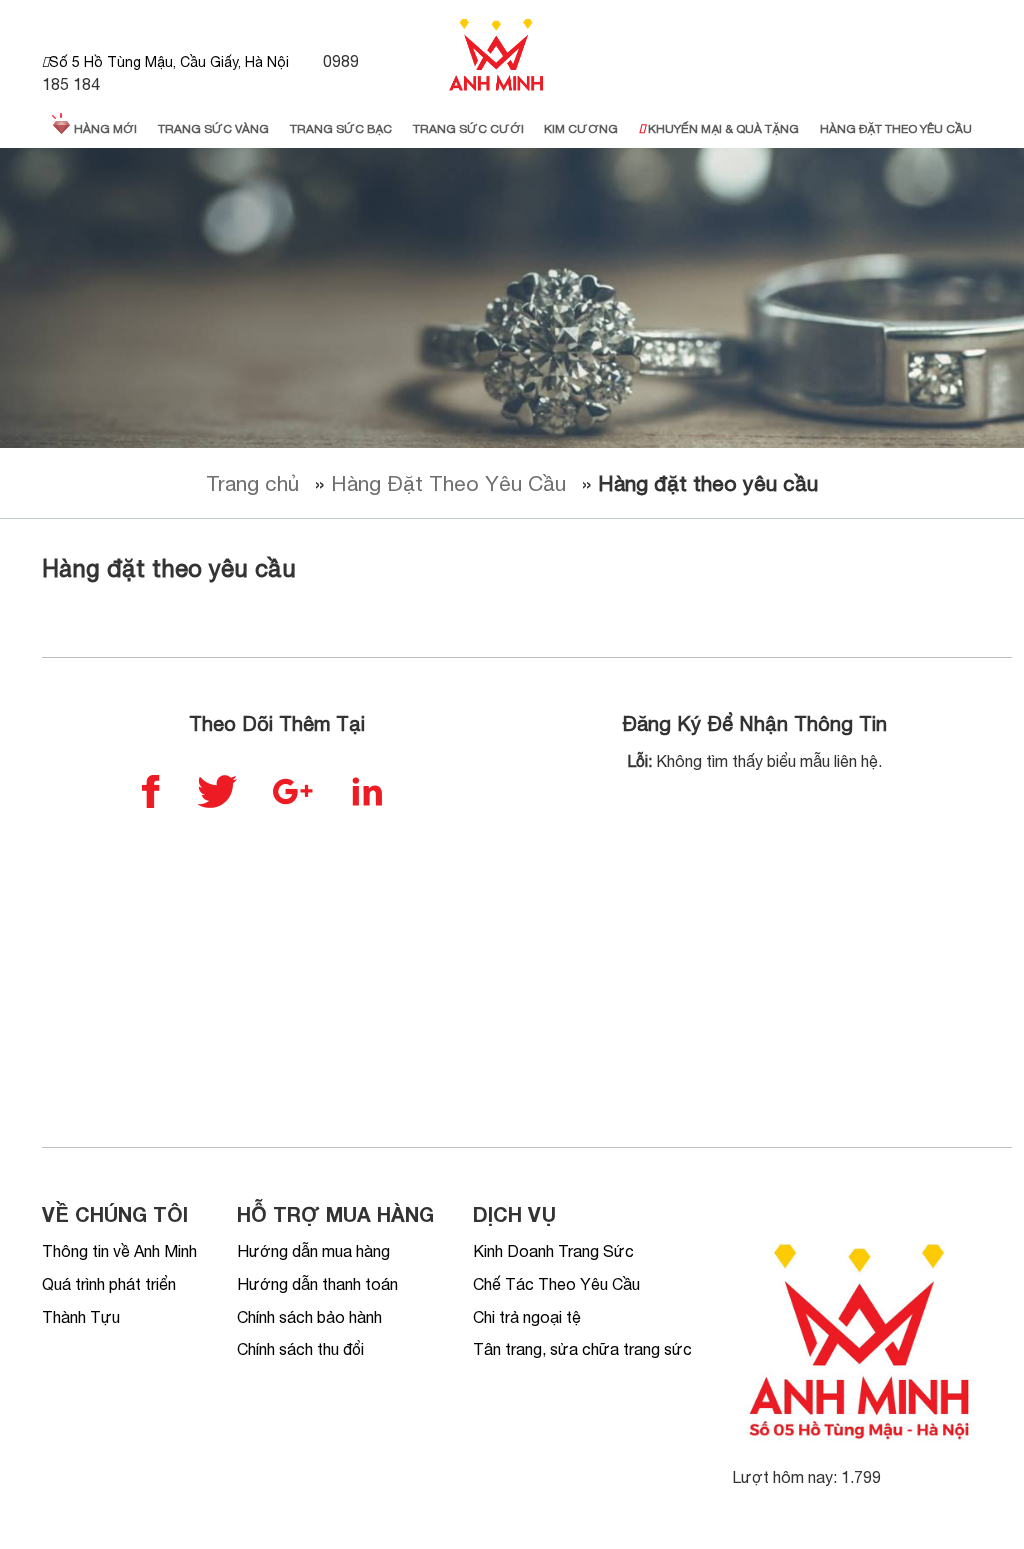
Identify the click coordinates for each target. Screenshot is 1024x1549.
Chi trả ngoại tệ (527, 1317)
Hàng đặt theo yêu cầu (896, 129)
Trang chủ (252, 483)
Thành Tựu (81, 1317)
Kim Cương (581, 129)
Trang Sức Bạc (341, 129)
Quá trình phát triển (109, 1284)
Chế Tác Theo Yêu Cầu (556, 1284)
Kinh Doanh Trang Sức (553, 1251)
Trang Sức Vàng (213, 129)
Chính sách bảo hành (309, 1317)
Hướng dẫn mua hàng (313, 1251)
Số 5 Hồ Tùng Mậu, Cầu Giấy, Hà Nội (169, 62)
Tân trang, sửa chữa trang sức (582, 1349)
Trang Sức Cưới (468, 129)
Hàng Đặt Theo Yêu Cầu (448, 483)
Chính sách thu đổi (300, 1349)
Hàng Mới (104, 129)
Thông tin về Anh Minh (119, 1251)
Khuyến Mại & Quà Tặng (722, 129)
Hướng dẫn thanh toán (317, 1284)
